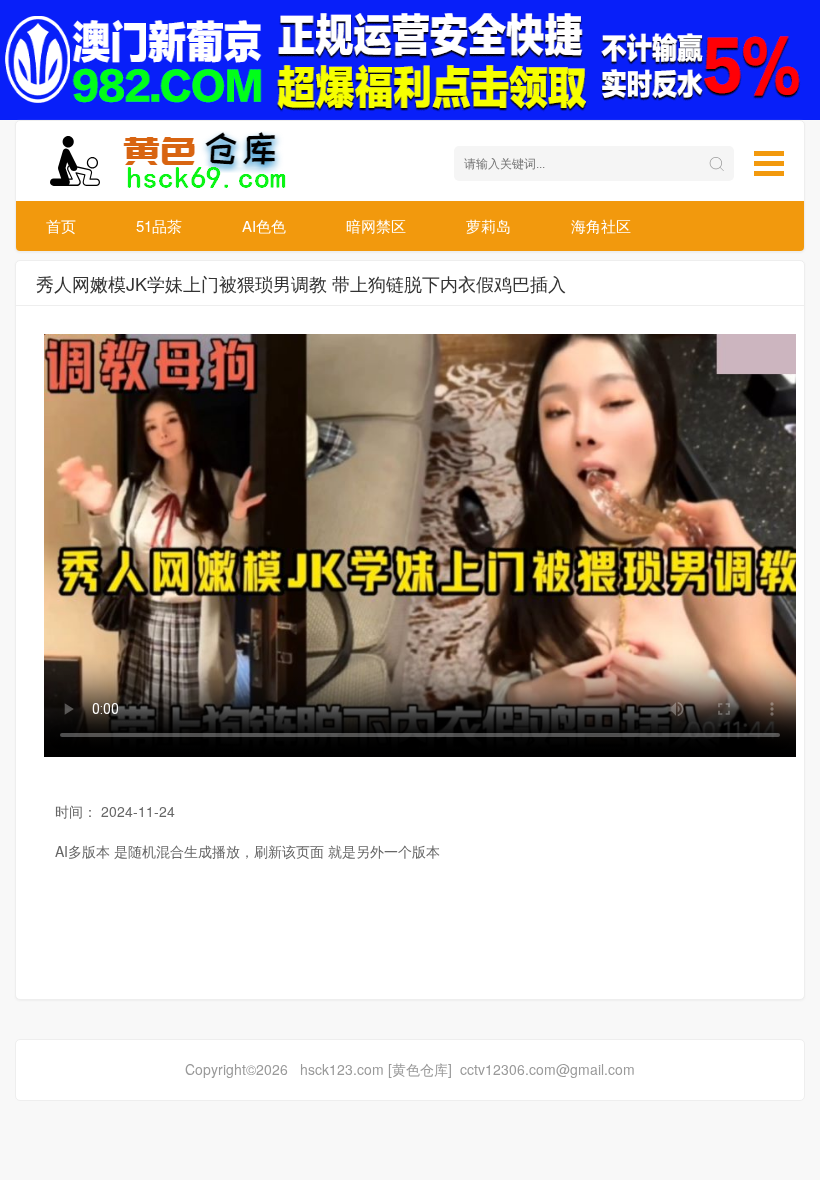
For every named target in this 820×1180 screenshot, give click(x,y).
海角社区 (601, 225)
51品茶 (159, 225)
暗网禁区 (376, 225)
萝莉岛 (488, 225)
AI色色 (264, 225)
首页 (61, 225)
